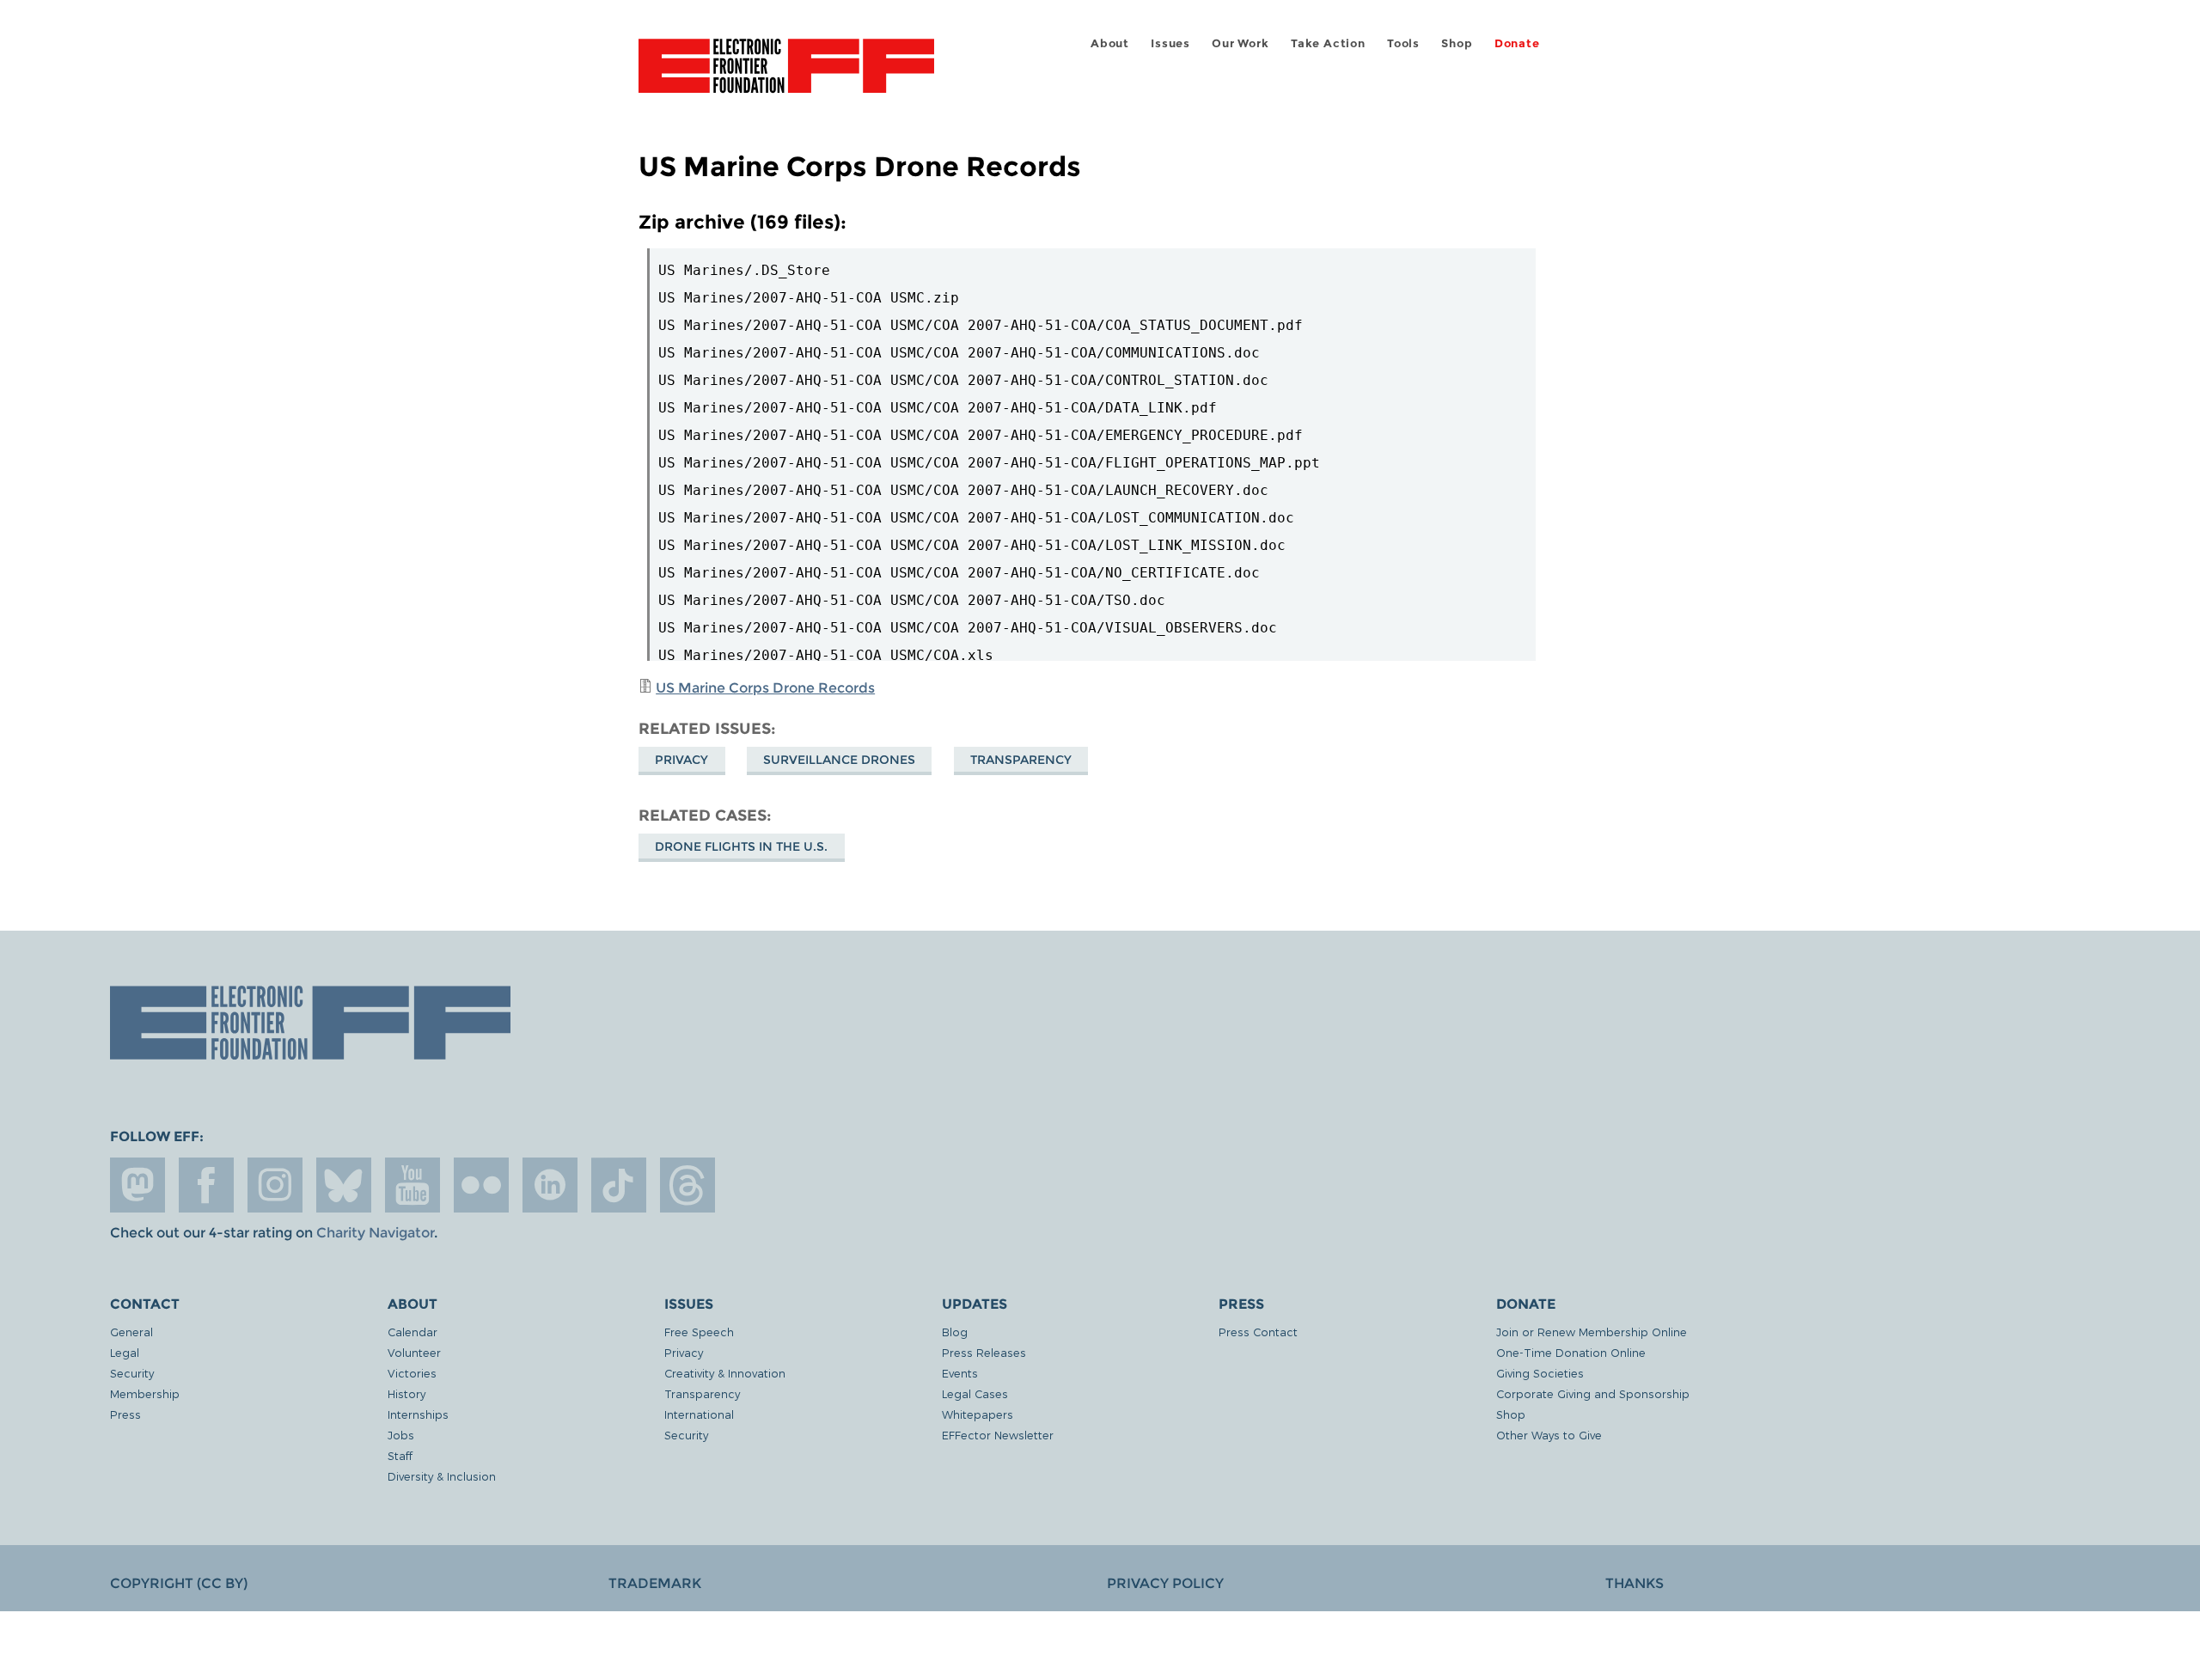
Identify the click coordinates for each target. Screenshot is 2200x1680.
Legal (125, 1352)
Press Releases (984, 1352)
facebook (206, 1185)
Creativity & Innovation (725, 1373)
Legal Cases (975, 1393)
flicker (481, 1185)
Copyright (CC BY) (179, 1583)
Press (125, 1414)
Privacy (681, 760)
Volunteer (414, 1352)
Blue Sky (344, 1185)
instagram (275, 1185)
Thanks (1635, 1583)
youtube (412, 1185)
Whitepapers (978, 1414)
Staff (400, 1455)
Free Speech (699, 1332)
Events (960, 1373)
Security (132, 1373)
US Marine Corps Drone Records (765, 688)
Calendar (412, 1332)
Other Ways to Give (1549, 1435)
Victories (412, 1373)
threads (687, 1185)
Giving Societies (1540, 1373)
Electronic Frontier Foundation (786, 76)
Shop (1457, 43)
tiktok (619, 1185)
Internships (418, 1414)
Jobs (401, 1435)
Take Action (1328, 43)
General (131, 1332)
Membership (145, 1393)
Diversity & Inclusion (442, 1476)
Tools (1403, 43)
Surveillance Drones (839, 760)
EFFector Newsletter (998, 1435)
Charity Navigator (375, 1233)
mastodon (137, 1185)
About (1110, 43)
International (699, 1414)
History (406, 1393)
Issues (1170, 43)
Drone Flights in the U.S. (741, 846)
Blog (955, 1332)
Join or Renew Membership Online (1592, 1332)
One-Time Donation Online (1571, 1352)
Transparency (1021, 760)
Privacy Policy (1165, 1583)
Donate (1517, 43)
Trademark (655, 1583)
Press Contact (1258, 1332)
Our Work (1240, 43)
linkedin (550, 1185)
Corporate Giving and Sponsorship (1593, 1393)
